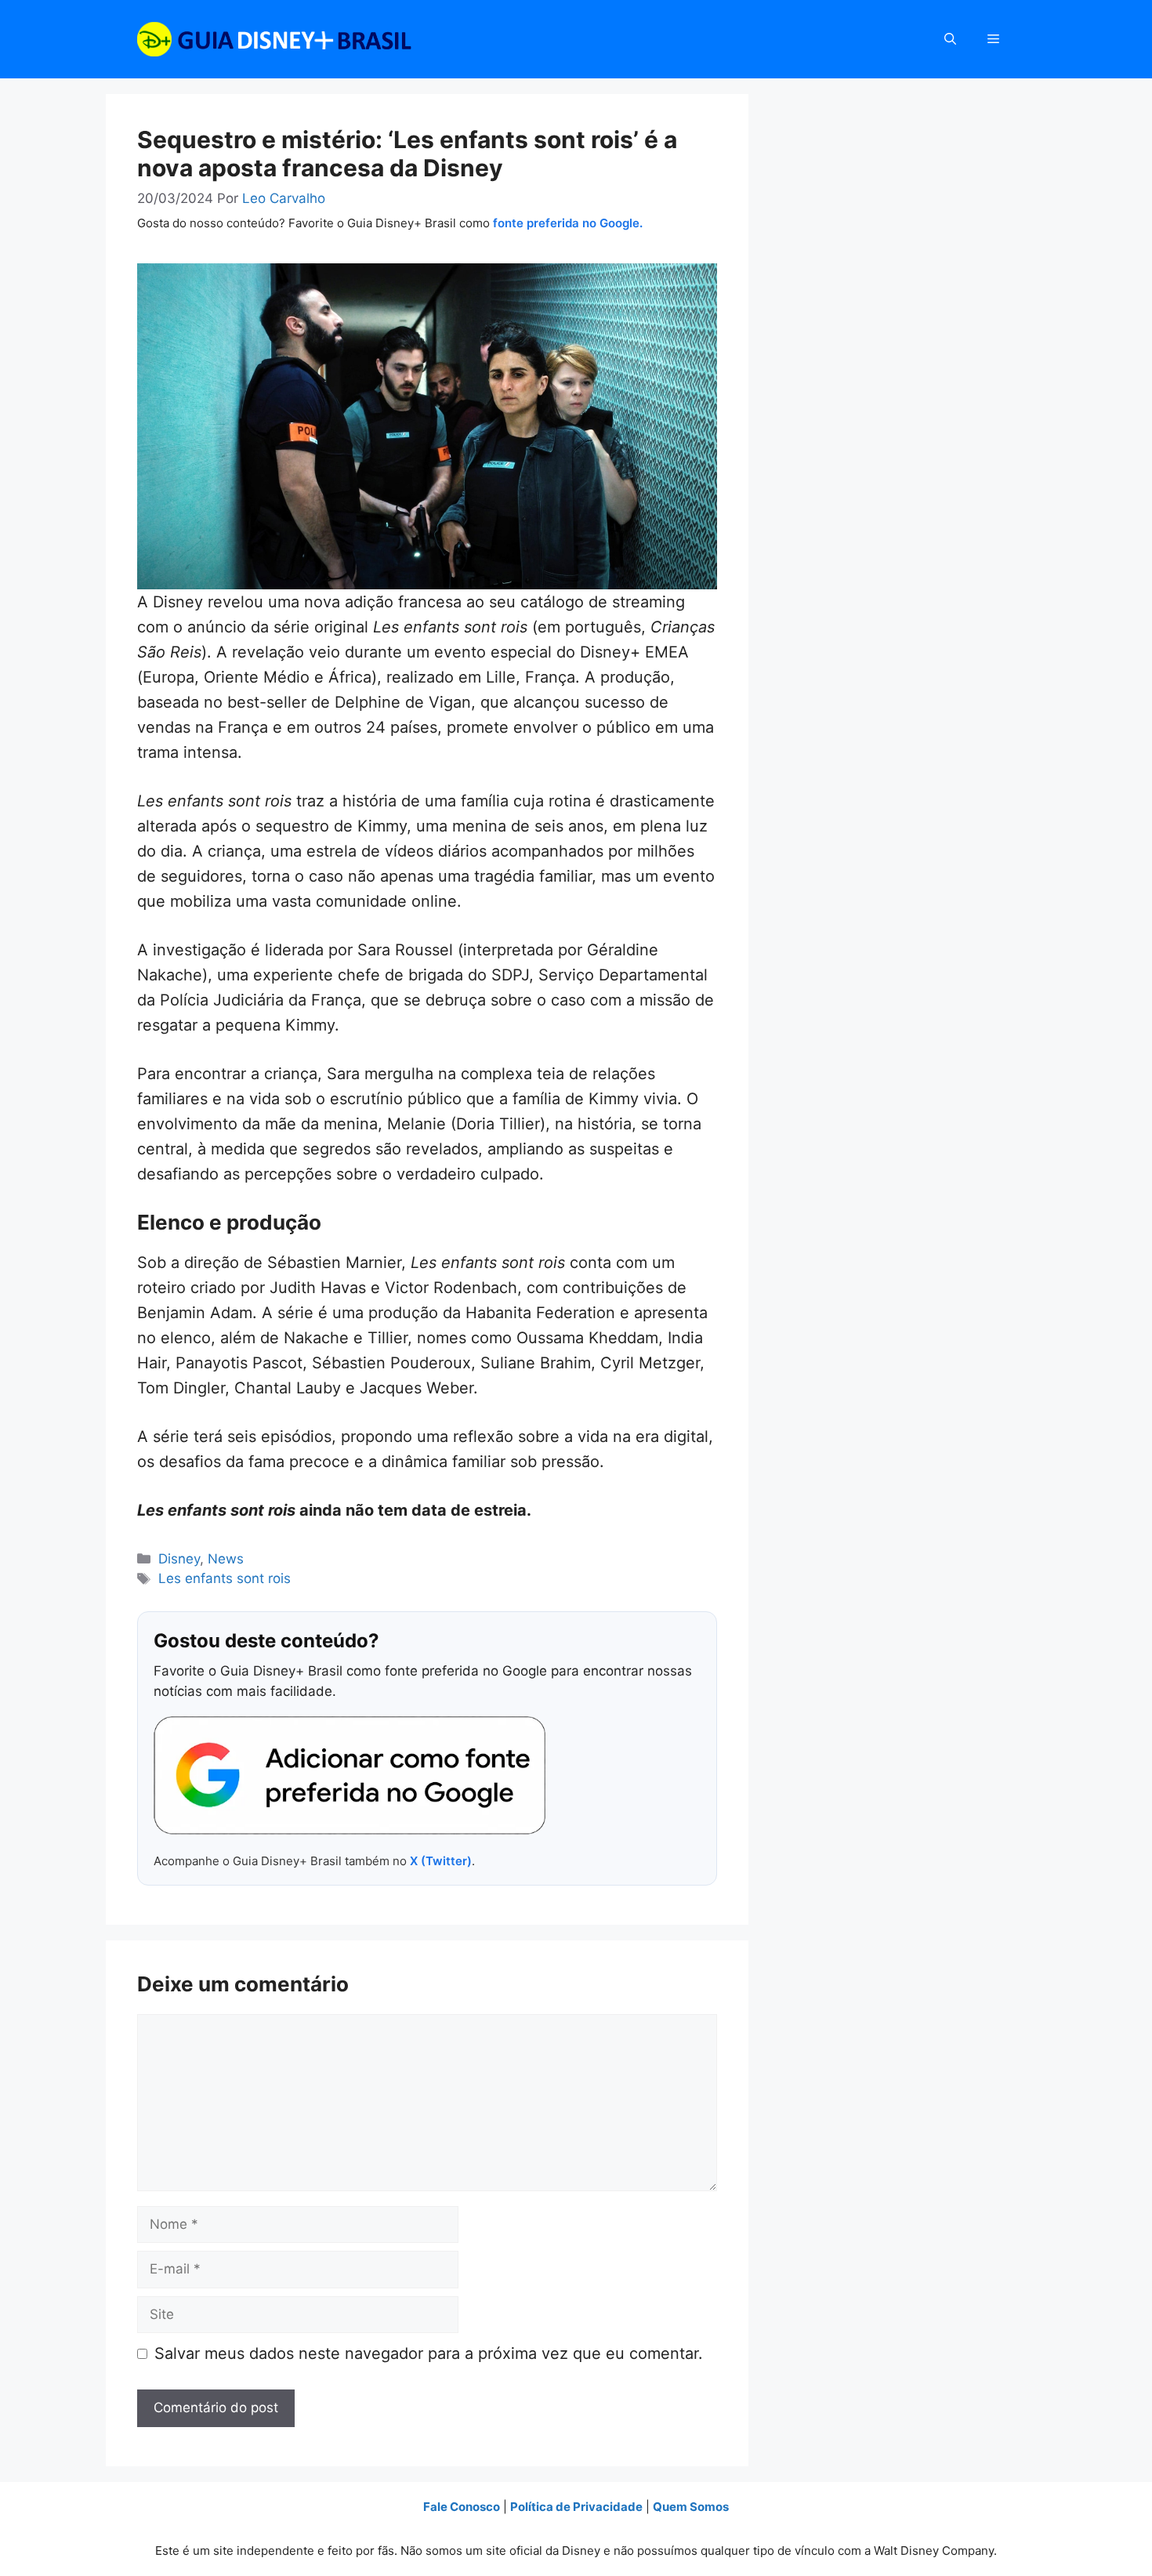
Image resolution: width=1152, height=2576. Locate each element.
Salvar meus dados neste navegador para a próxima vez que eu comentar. (429, 2353)
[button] (950, 39)
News (226, 1559)
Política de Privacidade (576, 2507)
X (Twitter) (441, 1861)
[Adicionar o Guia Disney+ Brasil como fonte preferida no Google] (350, 1776)
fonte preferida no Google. (568, 223)
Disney (179, 1559)
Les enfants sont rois (225, 1578)
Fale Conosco (462, 2507)
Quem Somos (691, 2507)
